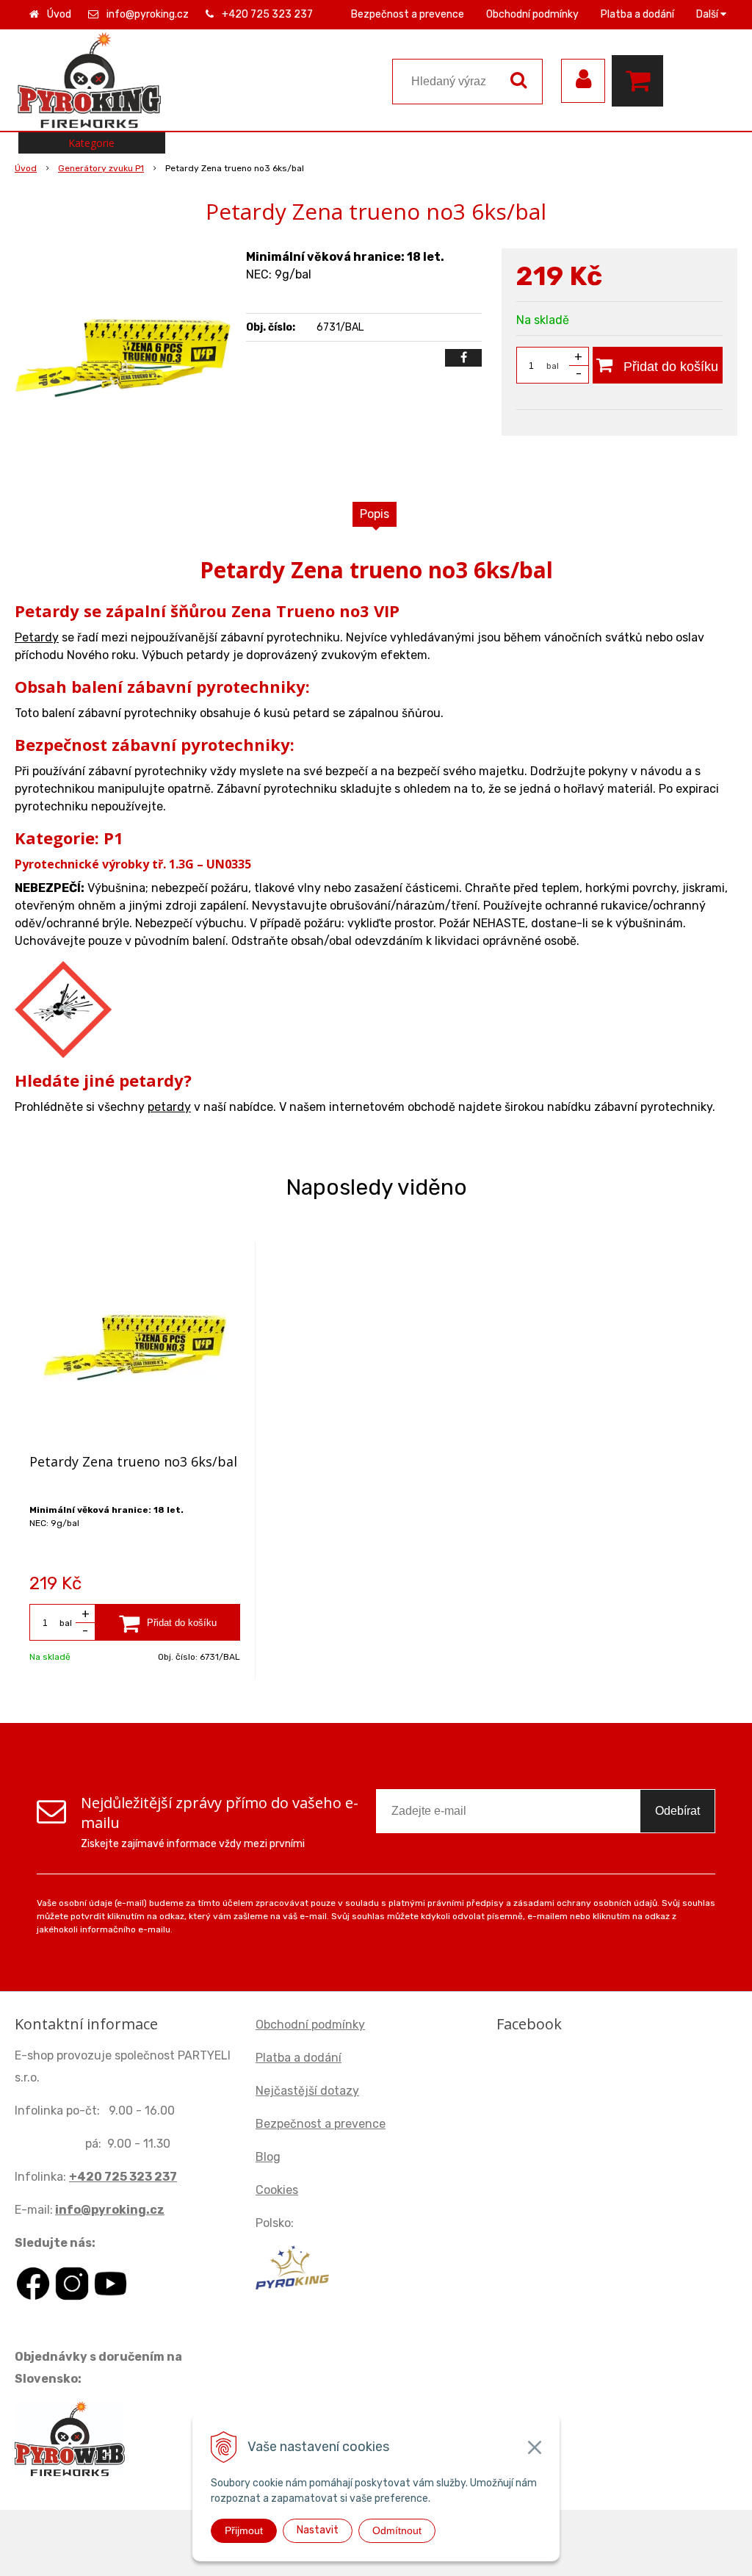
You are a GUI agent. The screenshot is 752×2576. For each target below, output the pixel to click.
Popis (375, 514)
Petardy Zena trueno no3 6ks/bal (133, 1461)
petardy (169, 1107)
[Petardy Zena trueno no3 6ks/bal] (123, 359)
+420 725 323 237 (267, 14)
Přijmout (244, 2530)
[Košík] (641, 81)
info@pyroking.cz (148, 14)
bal (553, 366)
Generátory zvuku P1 (101, 168)
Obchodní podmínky (532, 14)
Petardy (37, 637)
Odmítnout (397, 2530)
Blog (268, 2157)
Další (708, 14)
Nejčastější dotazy (307, 2091)
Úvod (59, 14)
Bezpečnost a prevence (408, 14)
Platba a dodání (637, 14)
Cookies (277, 2190)
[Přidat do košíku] (168, 1622)
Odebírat (677, 1811)
